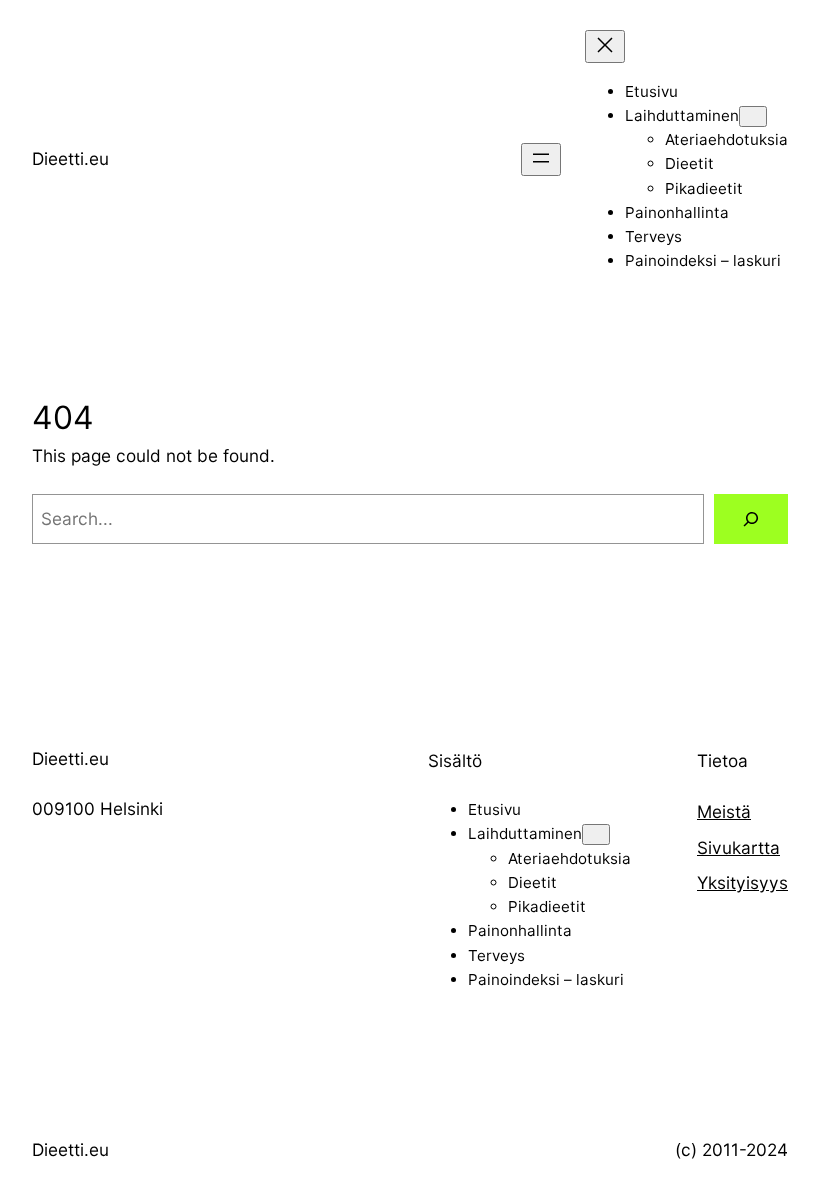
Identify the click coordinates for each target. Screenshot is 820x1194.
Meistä (724, 811)
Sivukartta (738, 847)
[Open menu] (541, 159)
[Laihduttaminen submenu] (753, 116)
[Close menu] (605, 46)
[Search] (751, 519)
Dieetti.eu (70, 158)
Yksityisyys (742, 882)
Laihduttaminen (682, 115)
